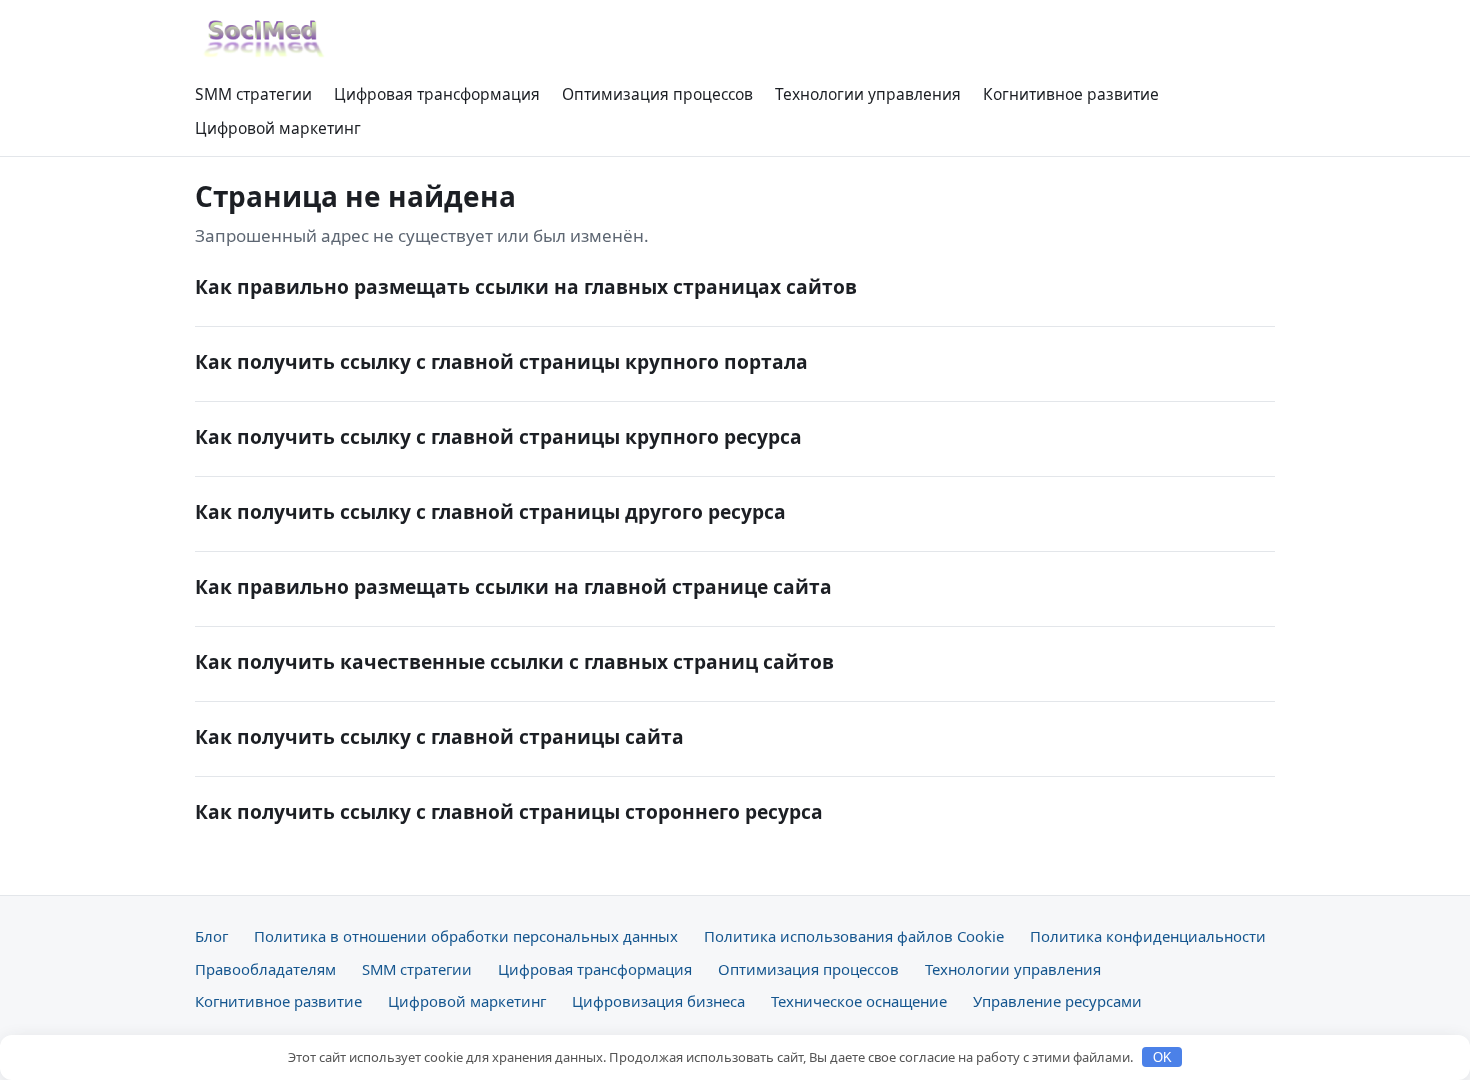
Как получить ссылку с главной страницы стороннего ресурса (509, 811)
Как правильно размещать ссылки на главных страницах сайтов (526, 286)
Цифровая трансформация (437, 94)
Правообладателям (265, 969)
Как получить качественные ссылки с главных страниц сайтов (514, 661)
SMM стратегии (253, 94)
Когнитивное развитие (1071, 94)
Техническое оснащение (859, 1001)
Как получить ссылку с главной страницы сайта (439, 736)
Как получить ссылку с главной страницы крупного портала (501, 361)
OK (1162, 1057)
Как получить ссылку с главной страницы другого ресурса (490, 511)
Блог (211, 936)
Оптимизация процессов (657, 94)
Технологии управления (868, 94)
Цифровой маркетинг (278, 128)
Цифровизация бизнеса (658, 1001)
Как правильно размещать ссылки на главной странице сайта (513, 586)
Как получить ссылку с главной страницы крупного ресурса (498, 436)
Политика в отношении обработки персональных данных (466, 936)
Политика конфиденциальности (1148, 936)
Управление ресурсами (1057, 1001)
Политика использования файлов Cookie (854, 936)
